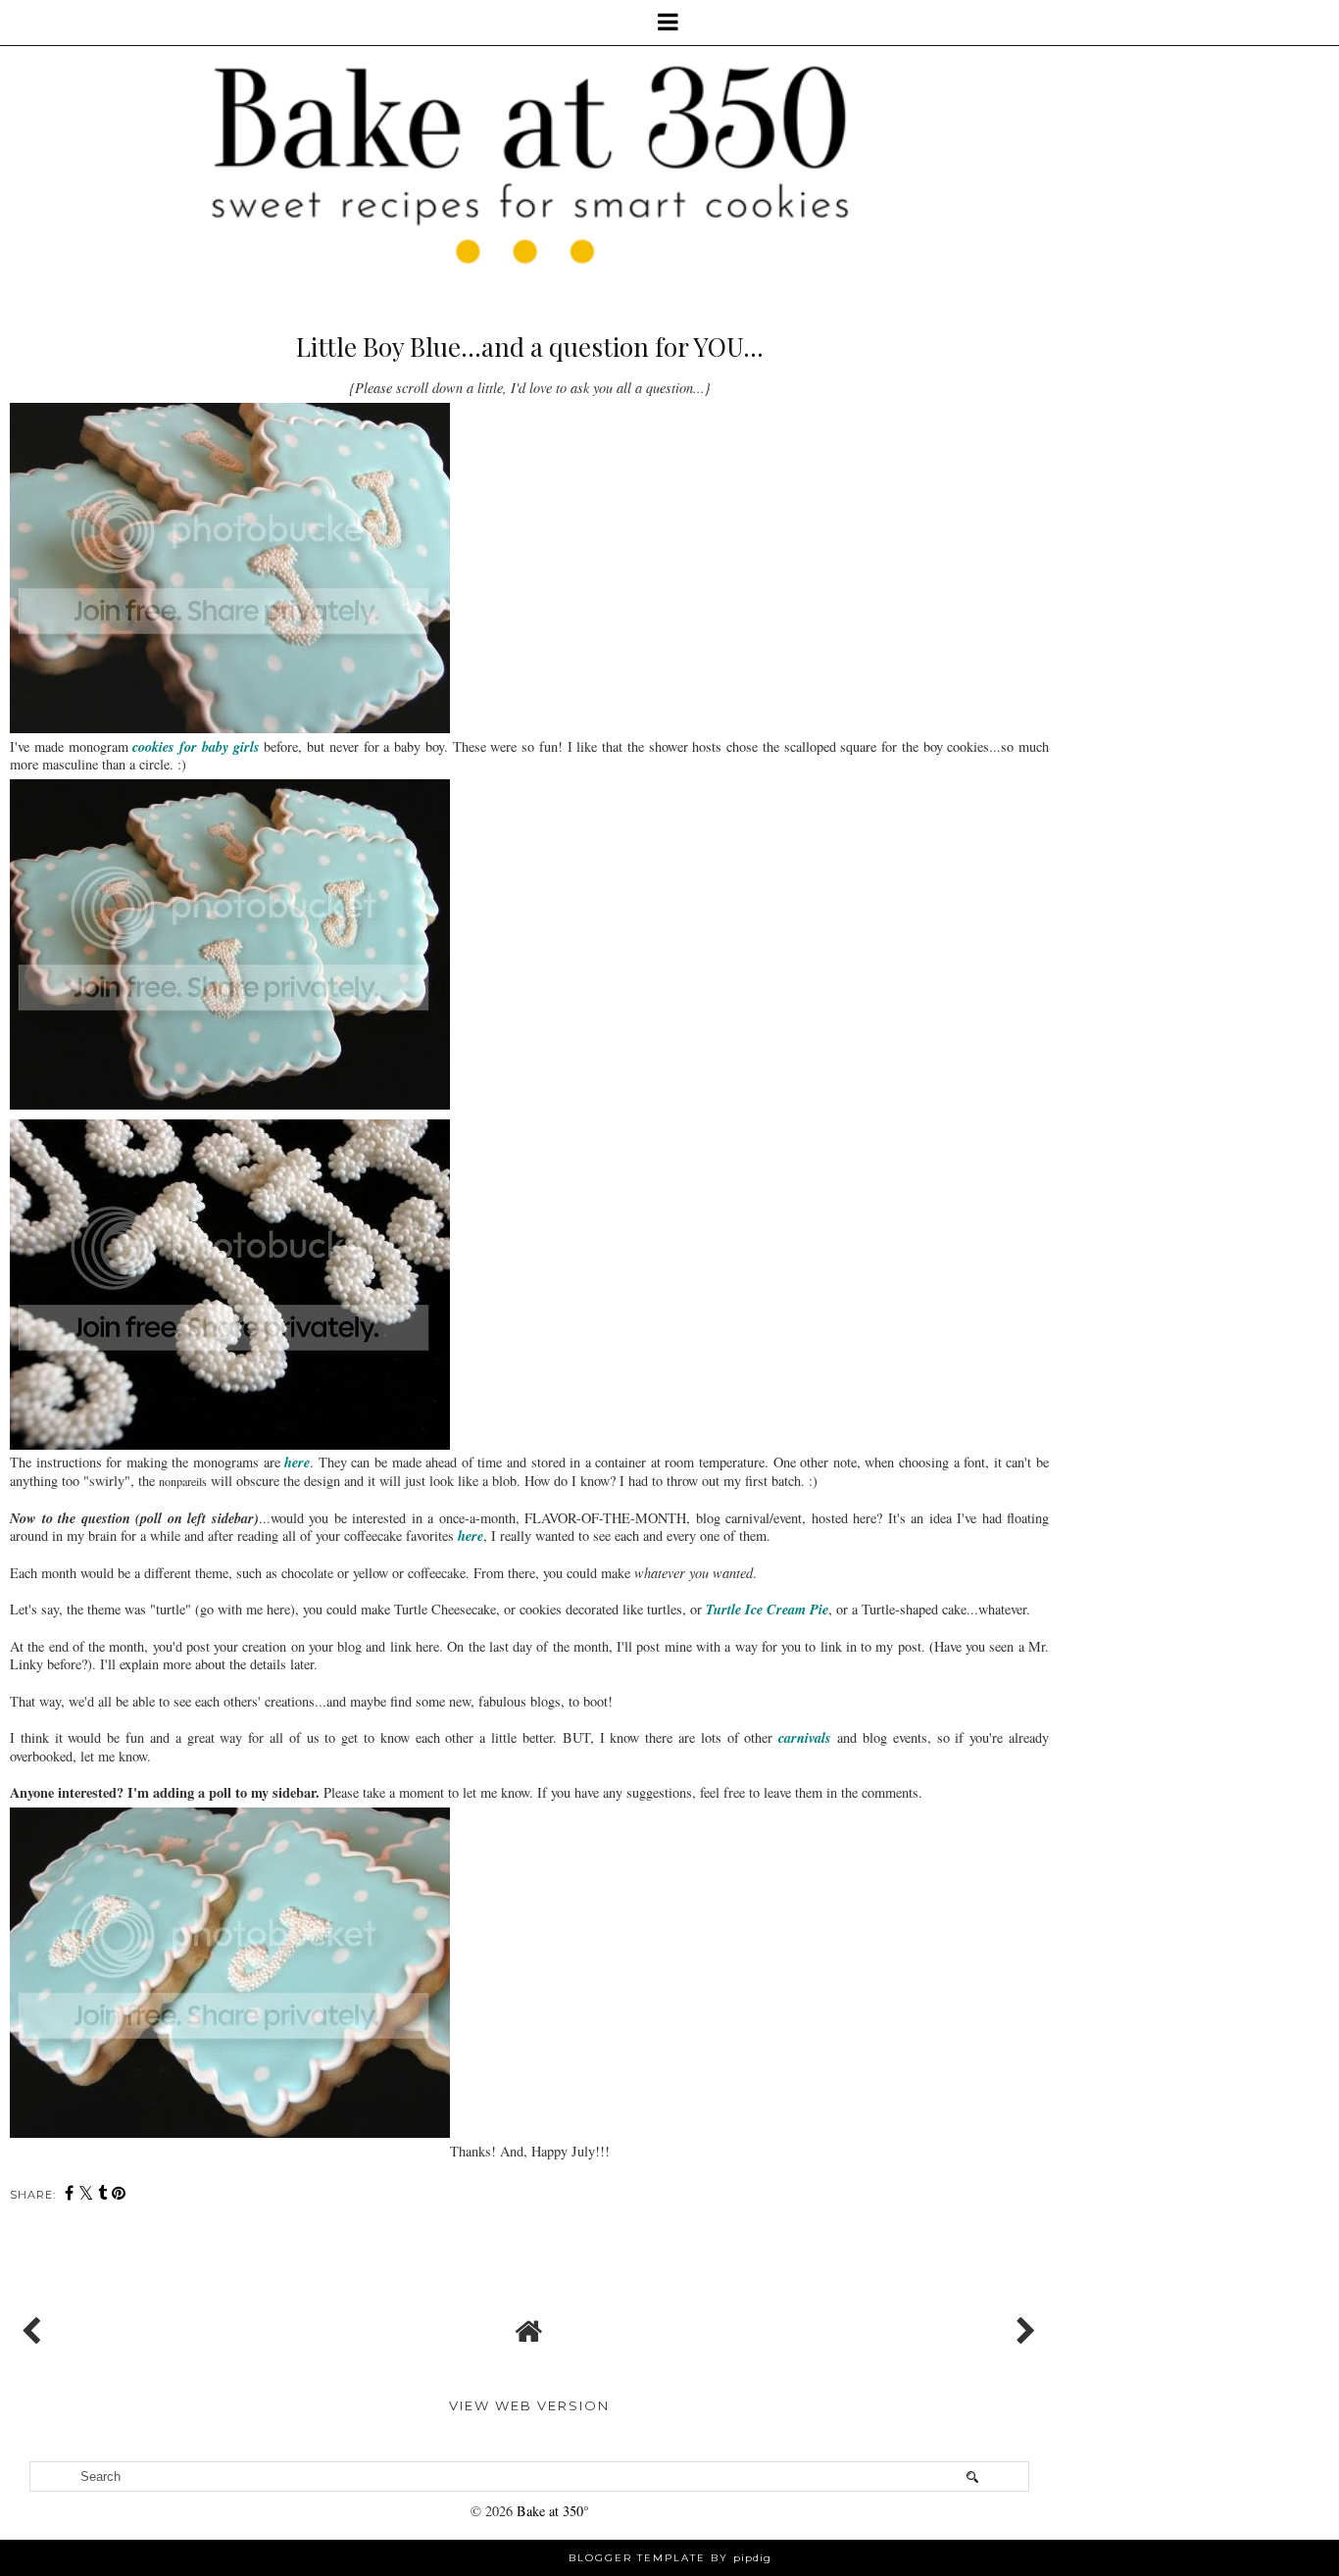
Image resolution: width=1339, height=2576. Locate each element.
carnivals (805, 1737)
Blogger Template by (670, 2558)
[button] (669, 23)
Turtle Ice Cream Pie (767, 1609)
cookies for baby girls (196, 746)
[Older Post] (1023, 2326)
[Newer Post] (35, 2326)
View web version (529, 2405)
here (297, 1462)
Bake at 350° (553, 2511)
